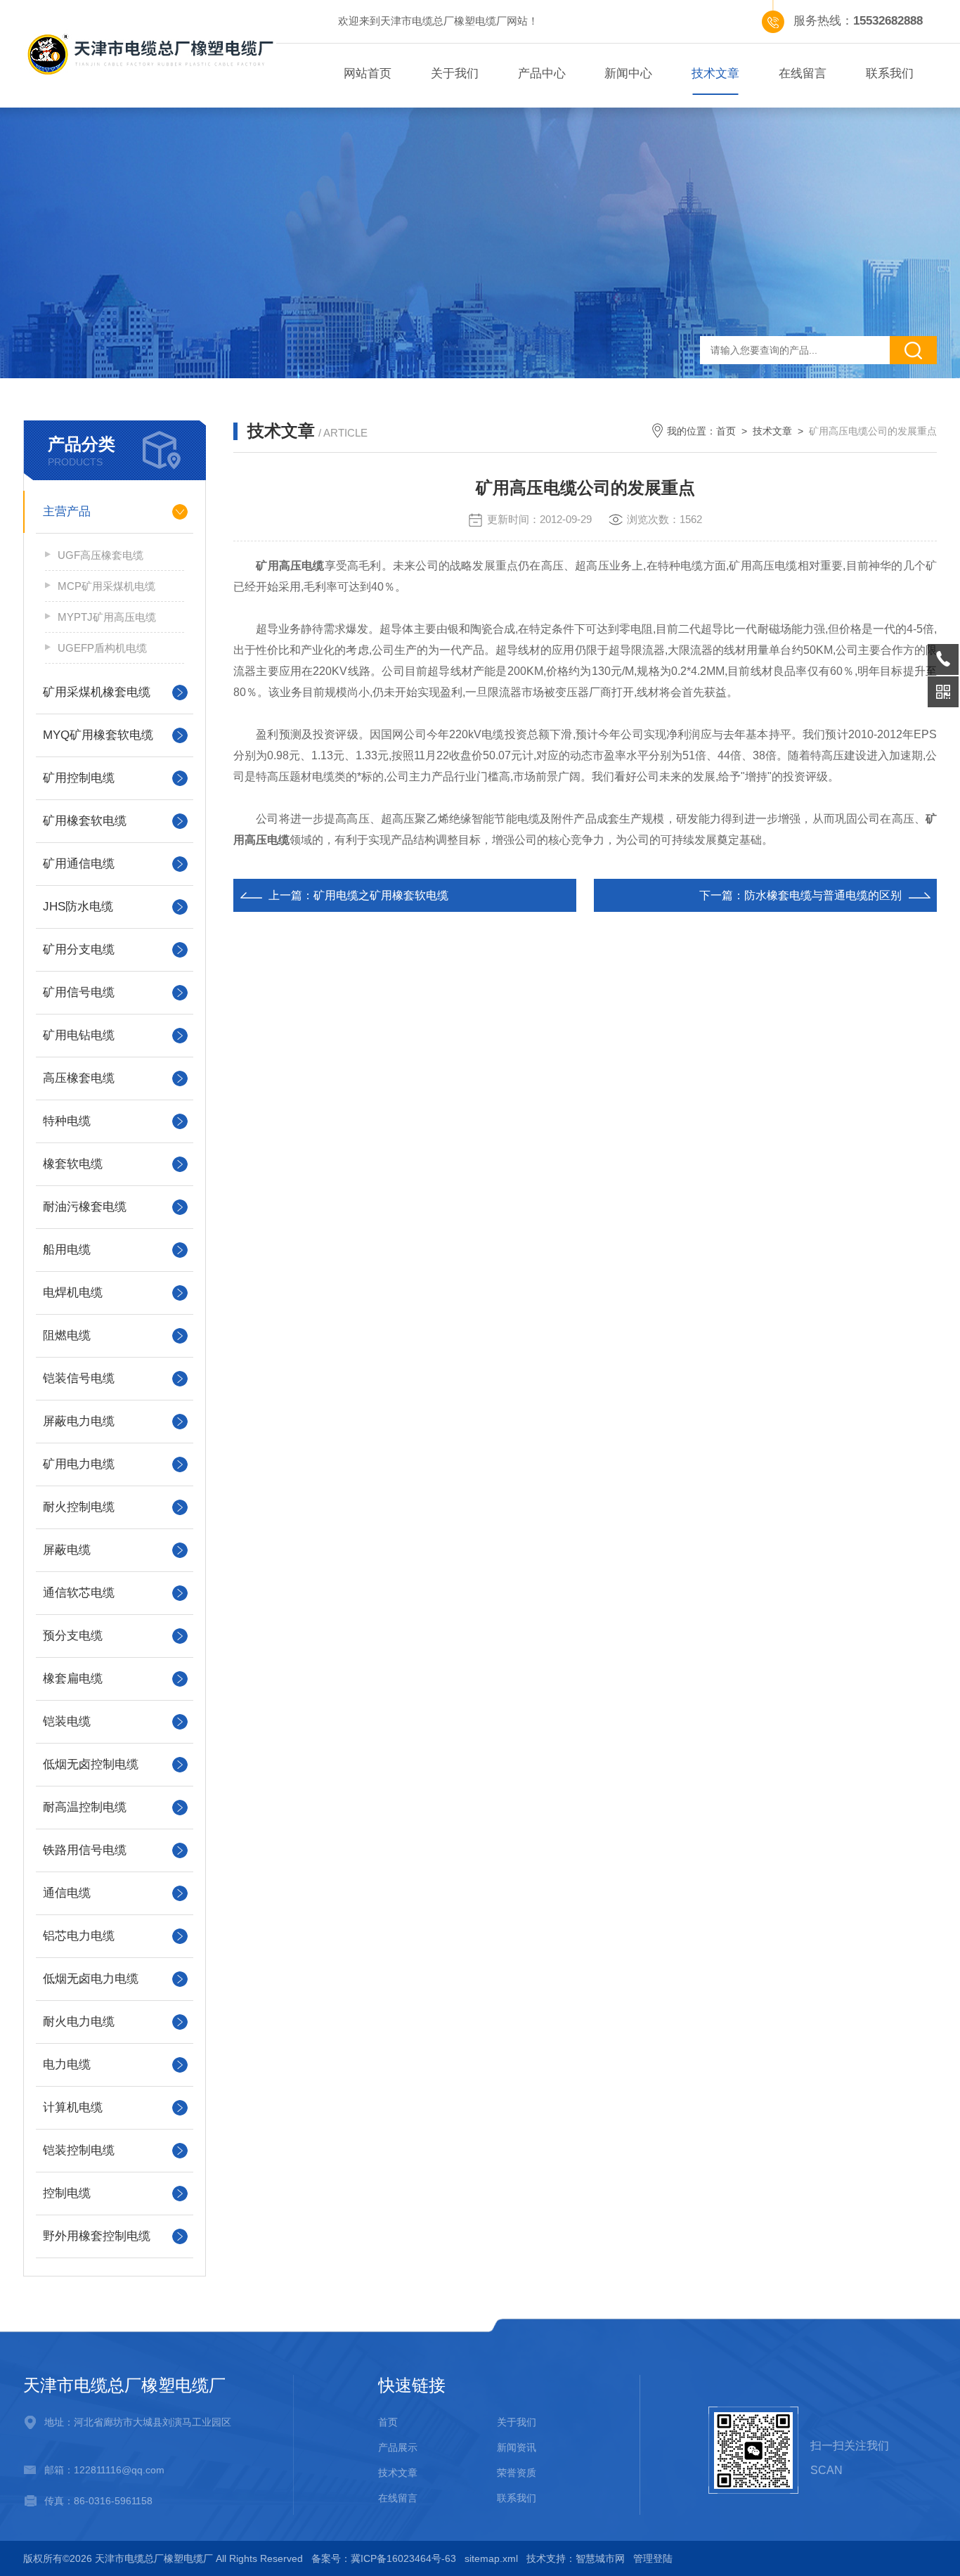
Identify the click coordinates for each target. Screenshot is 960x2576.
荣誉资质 (517, 2473)
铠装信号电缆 (79, 1378)
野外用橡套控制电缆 (97, 2236)
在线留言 (803, 73)
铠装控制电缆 (79, 2150)
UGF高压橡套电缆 (100, 555)
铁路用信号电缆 (85, 1850)
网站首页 (368, 73)
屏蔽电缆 (67, 1550)
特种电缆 (67, 1121)
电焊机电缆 (73, 1293)
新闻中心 (628, 73)
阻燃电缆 (67, 1335)
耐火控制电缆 (79, 1507)
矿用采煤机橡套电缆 (97, 692)
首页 (726, 431)
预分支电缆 (73, 1636)
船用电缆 (67, 1250)
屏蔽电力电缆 (79, 1421)
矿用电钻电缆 (79, 1035)
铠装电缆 (67, 1721)
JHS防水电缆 (78, 907)
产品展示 (398, 2447)
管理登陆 (653, 2558)
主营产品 (67, 511)
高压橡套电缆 (79, 1078)
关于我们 (455, 73)
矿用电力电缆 (79, 1464)
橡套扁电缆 (73, 1679)
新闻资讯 (517, 2447)
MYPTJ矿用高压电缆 (107, 617)
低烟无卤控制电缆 (91, 1764)
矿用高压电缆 (290, 566)
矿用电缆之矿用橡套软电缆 (381, 895)
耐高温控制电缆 (85, 1807)
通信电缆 (67, 1893)
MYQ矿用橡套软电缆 (98, 735)
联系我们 (890, 73)
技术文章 (715, 73)
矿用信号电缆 (79, 992)
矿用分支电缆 (79, 949)
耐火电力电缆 (79, 2022)
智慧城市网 (600, 2558)
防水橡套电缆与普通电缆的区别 (823, 895)
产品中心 (542, 73)
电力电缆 (67, 2065)
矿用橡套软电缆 (85, 821)
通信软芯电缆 (79, 1593)
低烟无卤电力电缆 (91, 1979)
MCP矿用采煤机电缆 (106, 586)
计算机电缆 (73, 2107)
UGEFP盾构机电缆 (102, 648)
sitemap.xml (491, 2558)
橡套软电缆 (73, 1164)
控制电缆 (67, 2193)
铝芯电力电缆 (79, 1936)
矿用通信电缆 (79, 864)
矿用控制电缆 (79, 778)
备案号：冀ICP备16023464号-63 (384, 2558)
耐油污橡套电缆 (85, 1207)
